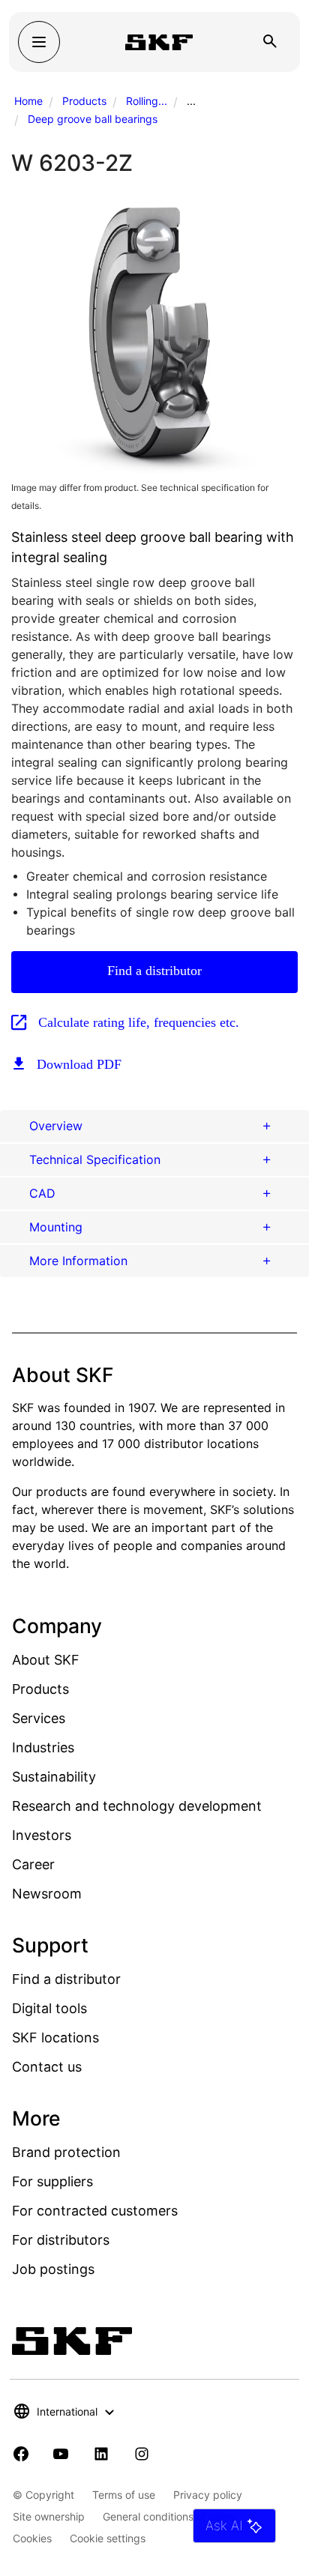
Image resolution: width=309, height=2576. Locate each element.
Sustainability (54, 1777)
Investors (42, 1835)
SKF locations (55, 2037)
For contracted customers (95, 2211)
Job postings (53, 2269)
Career (33, 1864)
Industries (43, 1747)
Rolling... (147, 101)
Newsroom (47, 1894)
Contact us (47, 2067)
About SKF (46, 1660)
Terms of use (124, 2495)
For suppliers (52, 2181)
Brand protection (66, 2152)
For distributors (61, 2240)
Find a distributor (154, 971)
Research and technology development (137, 1806)
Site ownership (49, 2516)
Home (28, 101)
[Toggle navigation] (39, 42)
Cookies (32, 2538)
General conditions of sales (168, 2516)
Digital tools (49, 2008)
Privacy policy (208, 2495)
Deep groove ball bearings (93, 119)
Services (39, 1718)
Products (84, 101)
